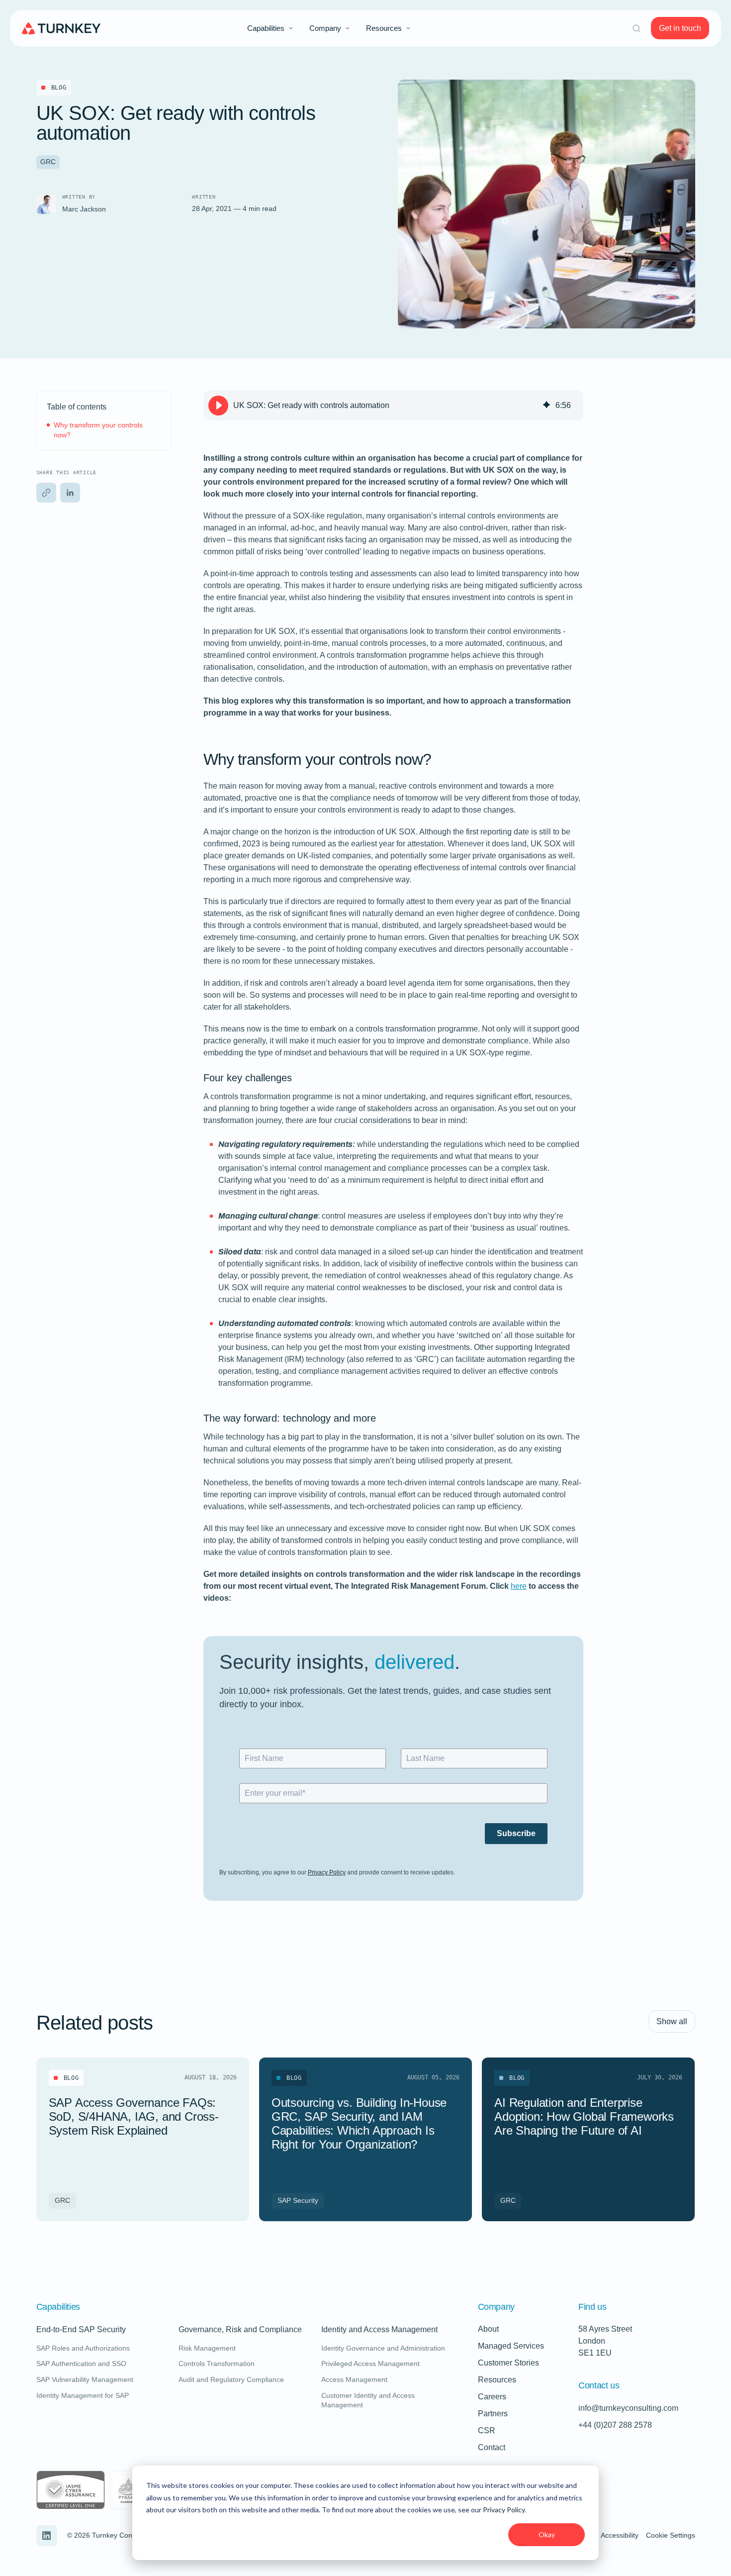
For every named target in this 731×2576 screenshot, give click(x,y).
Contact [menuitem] (492, 2447)
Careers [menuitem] (492, 2397)
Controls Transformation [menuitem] (217, 2364)
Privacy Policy (504, 2510)
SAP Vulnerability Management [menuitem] (85, 2379)
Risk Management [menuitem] (207, 2348)
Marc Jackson (84, 209)
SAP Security (298, 2200)
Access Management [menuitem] (354, 2379)
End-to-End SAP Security (81, 2330)
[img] (547, 406)
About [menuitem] (488, 2329)
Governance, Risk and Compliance (240, 2330)
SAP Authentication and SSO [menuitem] (81, 2364)
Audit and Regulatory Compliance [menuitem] (231, 2379)
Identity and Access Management (379, 2330)
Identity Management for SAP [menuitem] (83, 2395)
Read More (184, 2197)
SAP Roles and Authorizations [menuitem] (83, 2348)
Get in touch (680, 28)
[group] (393, 406)
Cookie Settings (671, 2535)
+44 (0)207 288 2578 (615, 2425)
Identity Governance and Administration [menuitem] (383, 2348)
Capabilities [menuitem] (266, 28)
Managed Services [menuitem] (511, 2346)
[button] (46, 493)
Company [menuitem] (325, 28)
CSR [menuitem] (487, 2430)
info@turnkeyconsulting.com (628, 2408)
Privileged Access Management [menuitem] (370, 2364)
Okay (547, 2534)
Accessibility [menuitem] (620, 2535)
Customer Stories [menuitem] (508, 2363)
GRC (48, 162)
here (519, 1586)
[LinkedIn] (70, 493)
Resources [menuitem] (384, 28)
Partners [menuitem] (493, 2414)
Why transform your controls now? (98, 430)
